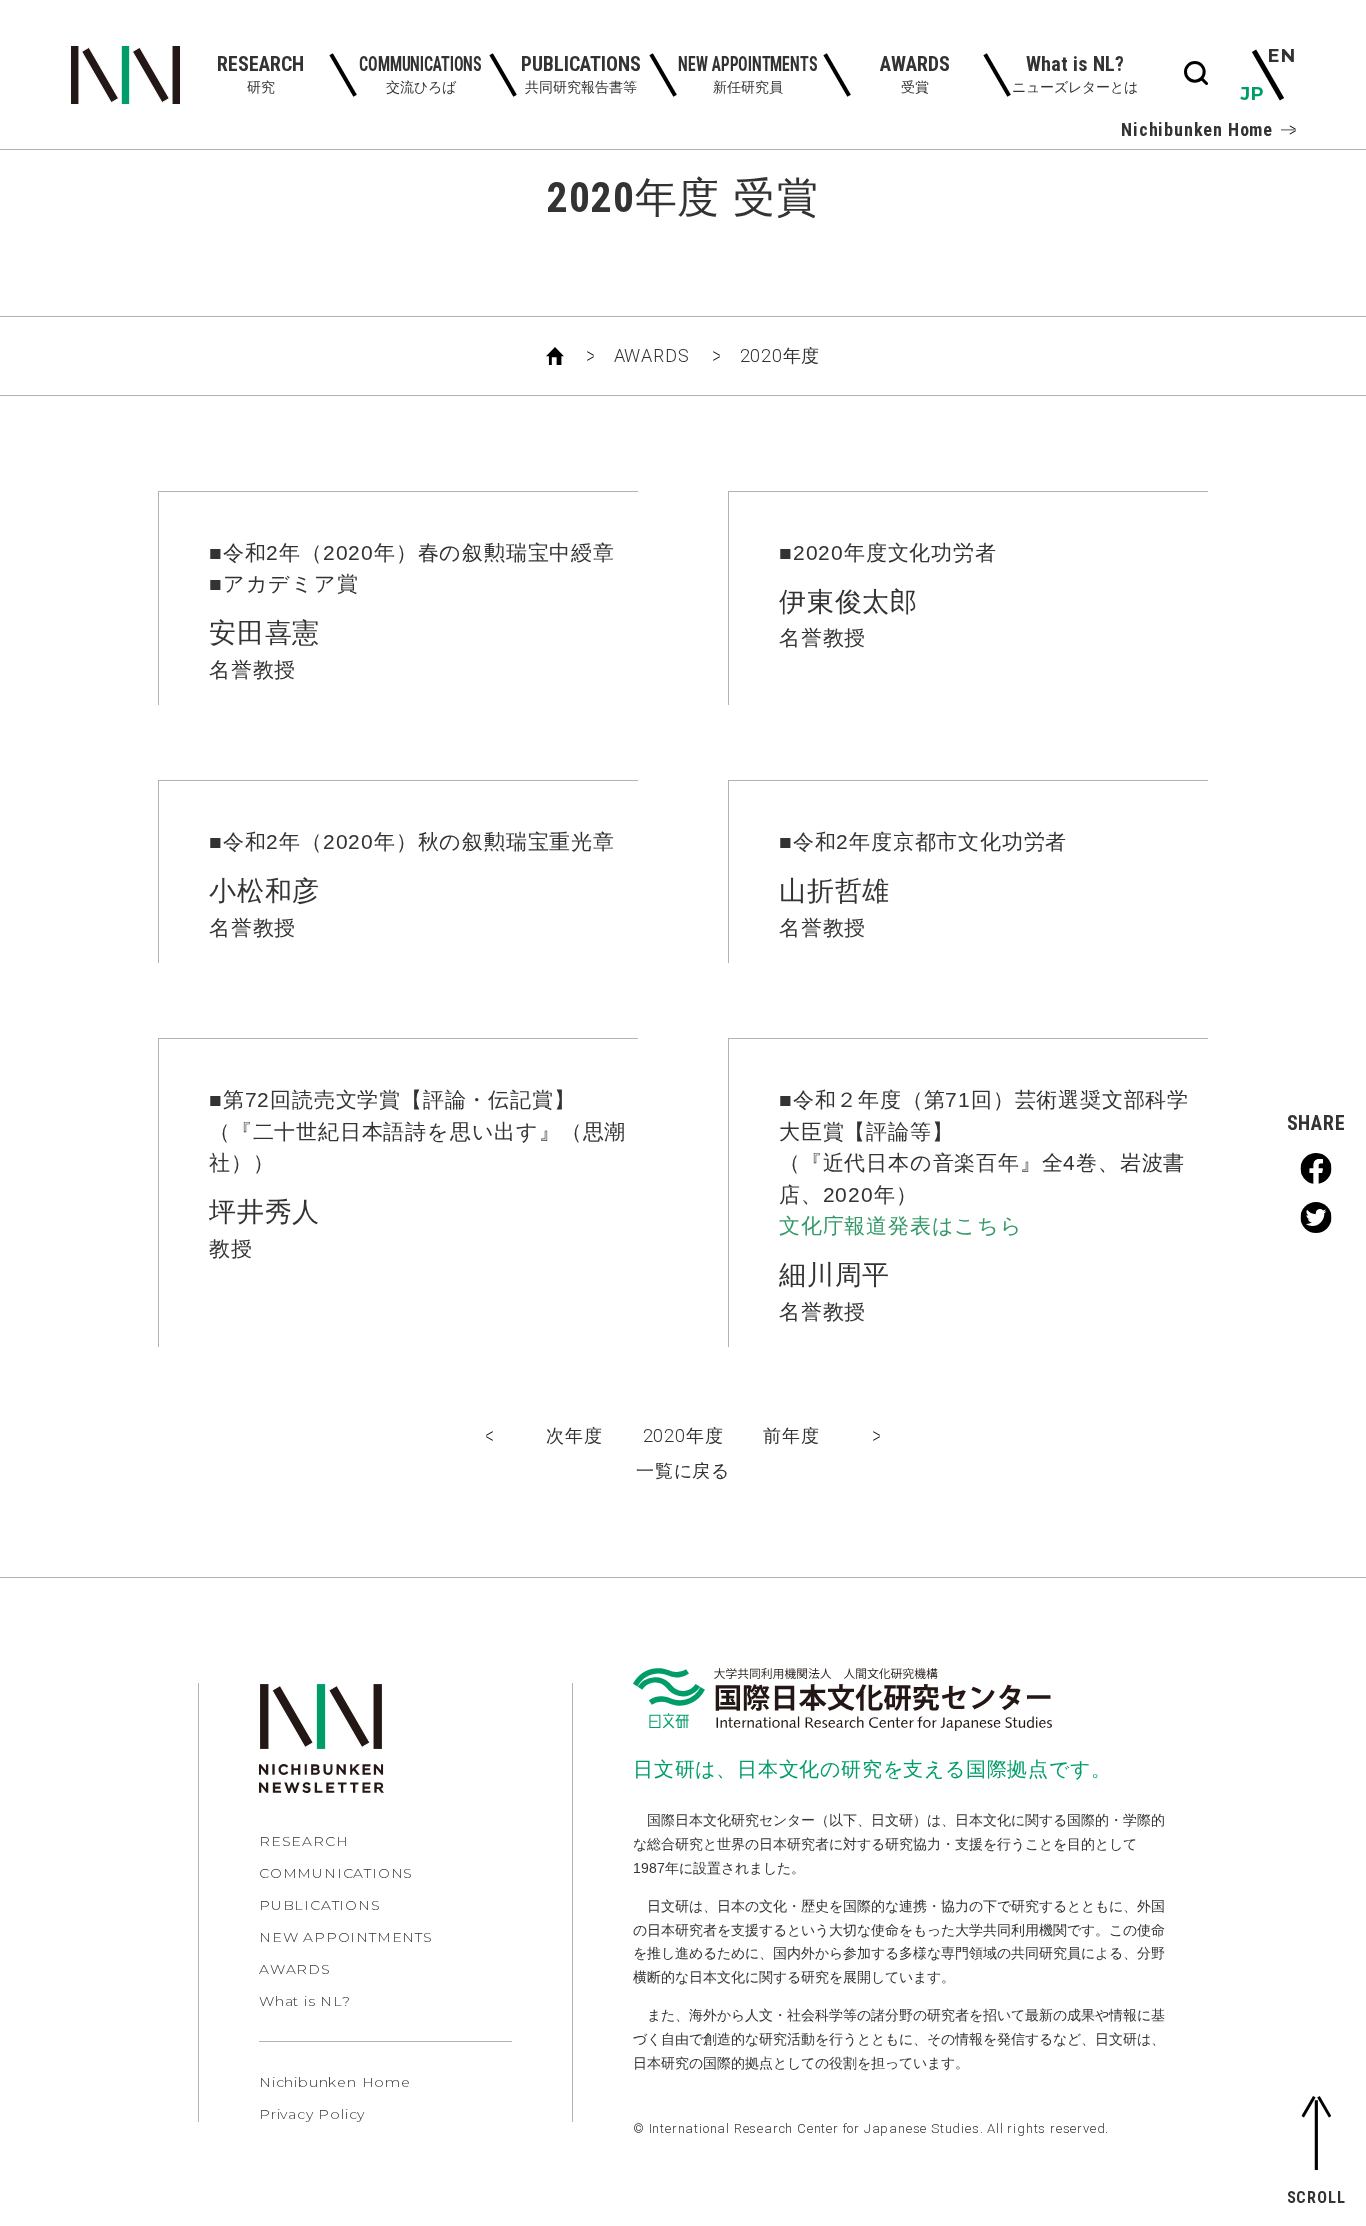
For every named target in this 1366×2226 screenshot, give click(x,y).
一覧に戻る (683, 1471)
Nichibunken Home (1197, 130)
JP (1252, 94)
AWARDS (652, 355)
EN (1282, 56)
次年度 (574, 1435)
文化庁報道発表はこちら (901, 1225)
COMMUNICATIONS (336, 1873)
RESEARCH (303, 1841)
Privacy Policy (312, 2114)
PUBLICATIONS (320, 1905)
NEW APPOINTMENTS (346, 1937)
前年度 (791, 1435)
